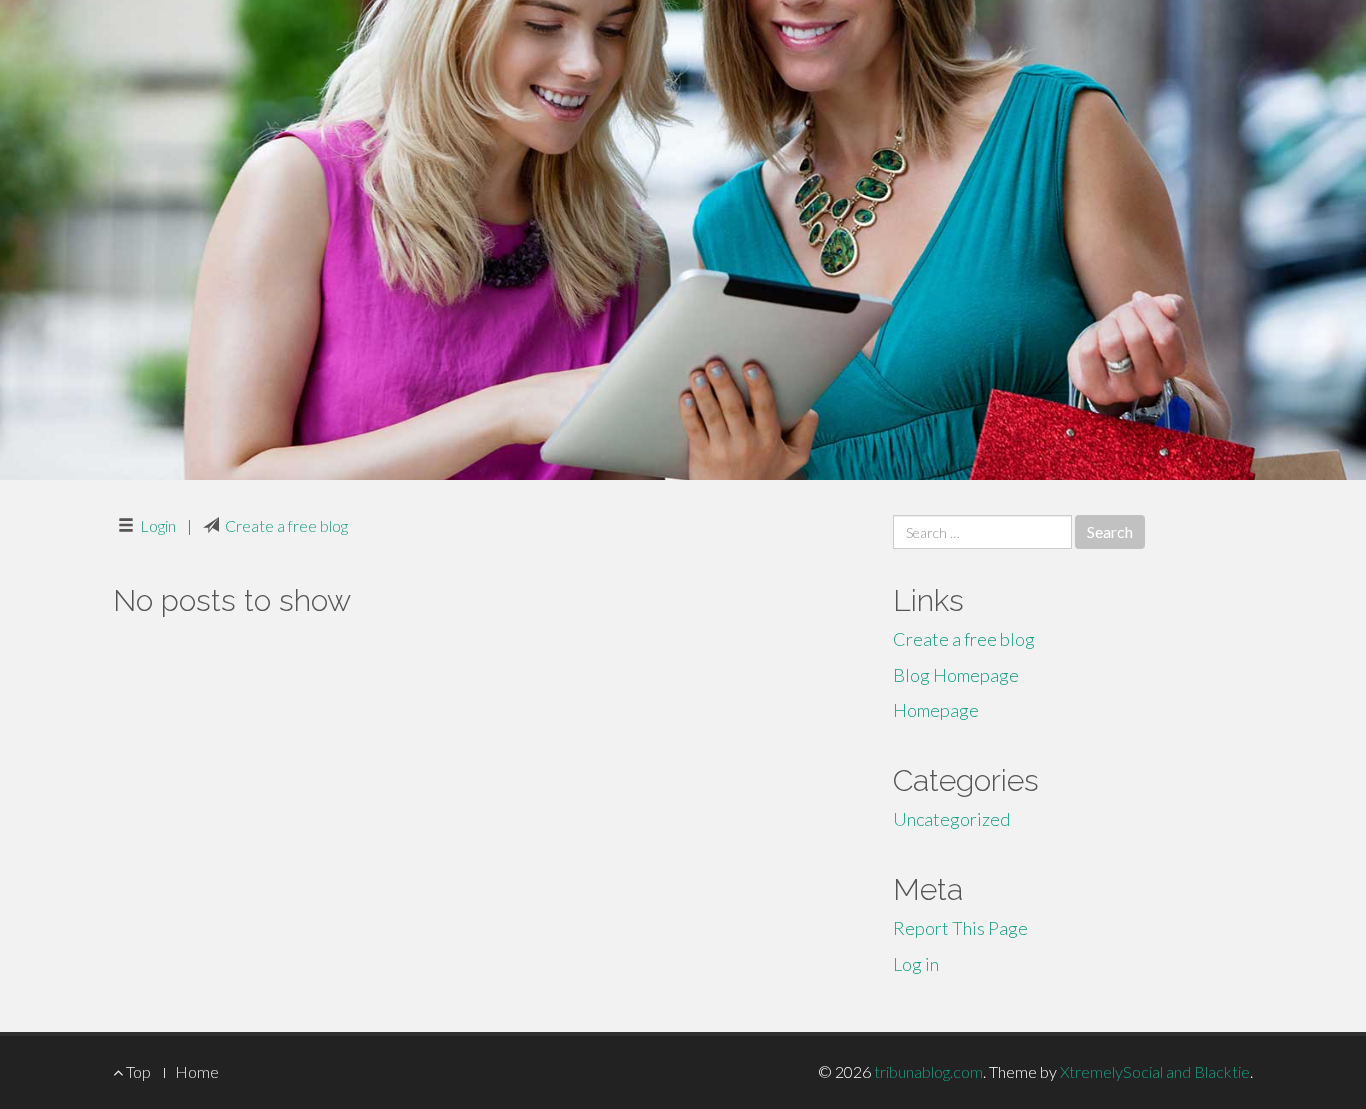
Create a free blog (286, 525)
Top (137, 1071)
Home (197, 1071)
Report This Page (960, 928)
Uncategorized (951, 819)
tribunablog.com (928, 1071)
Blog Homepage (956, 675)
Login (158, 525)
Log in (916, 964)
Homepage (936, 710)
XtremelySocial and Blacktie (1155, 1071)
